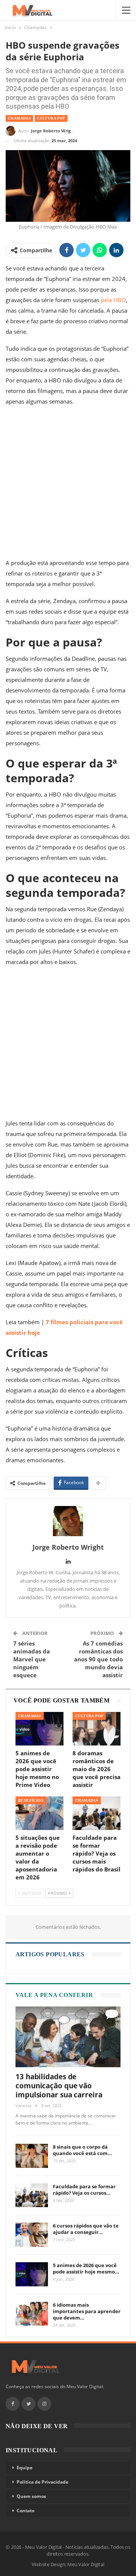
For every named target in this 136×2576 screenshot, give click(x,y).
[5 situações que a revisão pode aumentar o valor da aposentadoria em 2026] (39, 1813)
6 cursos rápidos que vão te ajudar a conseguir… (86, 2229)
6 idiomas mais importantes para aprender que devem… (87, 2311)
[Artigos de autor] (68, 1521)
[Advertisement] (68, 484)
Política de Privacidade (42, 2482)
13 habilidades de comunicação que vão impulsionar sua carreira (59, 2086)
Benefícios (31, 1800)
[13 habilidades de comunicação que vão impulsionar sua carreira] (68, 2037)
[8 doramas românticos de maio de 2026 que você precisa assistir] (97, 1729)
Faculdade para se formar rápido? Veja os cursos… (84, 2190)
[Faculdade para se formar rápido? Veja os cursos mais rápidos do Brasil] (97, 1813)
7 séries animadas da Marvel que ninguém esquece (32, 1659)
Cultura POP (51, 118)
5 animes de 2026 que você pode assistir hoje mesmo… (86, 2268)
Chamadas (19, 118)
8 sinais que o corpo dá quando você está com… (82, 2150)
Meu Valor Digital (86, 2564)
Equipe (25, 2468)
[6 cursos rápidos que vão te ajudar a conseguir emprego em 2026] (32, 2235)
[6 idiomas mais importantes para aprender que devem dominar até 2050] (32, 2314)
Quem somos (31, 2496)
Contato (25, 2511)
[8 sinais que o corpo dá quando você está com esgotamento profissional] (32, 2156)
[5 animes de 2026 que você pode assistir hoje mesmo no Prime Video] (39, 1729)
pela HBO (113, 300)
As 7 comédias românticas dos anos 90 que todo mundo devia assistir (98, 1659)
